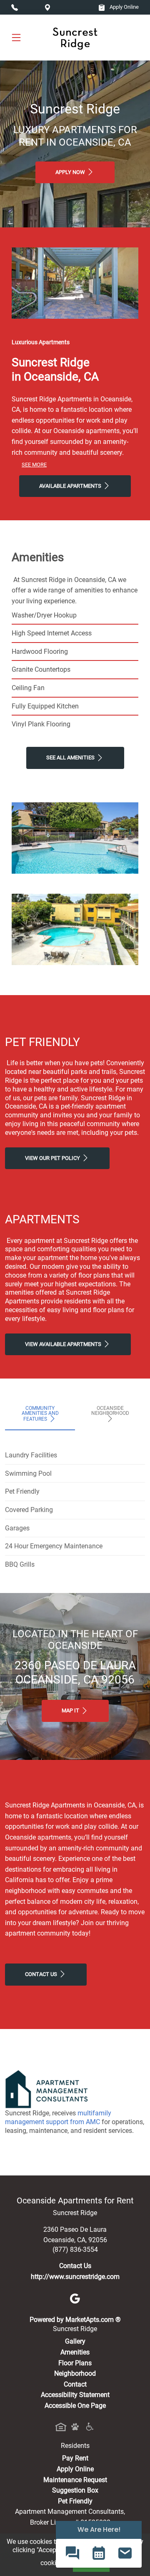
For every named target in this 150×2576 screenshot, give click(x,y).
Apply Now (71, 172)
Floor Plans (75, 2363)
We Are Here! (99, 2529)
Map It (71, 1710)
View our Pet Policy (53, 1158)
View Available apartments (64, 1344)
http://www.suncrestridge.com (75, 2277)
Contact (75, 2384)
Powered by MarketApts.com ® (75, 2320)
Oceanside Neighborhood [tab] (110, 1411)
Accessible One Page (75, 2406)
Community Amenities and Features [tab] (40, 1414)
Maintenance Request (75, 2480)
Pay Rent (75, 2458)
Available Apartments (71, 486)
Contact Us (42, 1974)
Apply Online (124, 7)
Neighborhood (75, 2373)
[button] (72, 2553)
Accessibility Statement (75, 2395)
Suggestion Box (75, 2490)
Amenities (75, 2352)
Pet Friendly (75, 2501)
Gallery (75, 2341)
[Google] (75, 2298)
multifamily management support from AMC (58, 2117)
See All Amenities (71, 757)
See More (34, 465)
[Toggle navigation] (16, 37)
